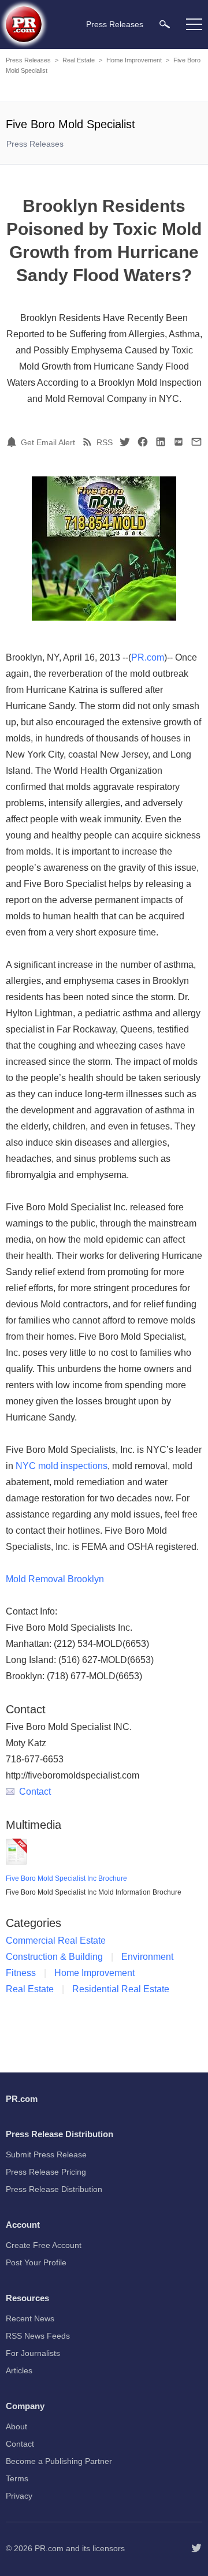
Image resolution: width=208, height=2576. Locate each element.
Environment (147, 1957)
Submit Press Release (46, 2154)
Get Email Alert (48, 442)
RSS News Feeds (38, 2336)
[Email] (196, 442)
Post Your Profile (36, 2262)
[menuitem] (165, 24)
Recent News (30, 2318)
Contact (35, 1792)
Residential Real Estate (121, 1989)
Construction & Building (54, 1957)
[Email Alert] (13, 442)
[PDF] (179, 442)
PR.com (148, 657)
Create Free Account (44, 2245)
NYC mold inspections (62, 1466)
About (16, 2426)
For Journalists (33, 2353)
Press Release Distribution (54, 2189)
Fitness (21, 1973)
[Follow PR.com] (196, 2548)
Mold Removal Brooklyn (55, 1579)
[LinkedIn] (161, 442)
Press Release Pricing (46, 2172)
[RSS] (89, 442)
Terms (17, 2478)
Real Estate (79, 60)
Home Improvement (134, 60)
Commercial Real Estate (56, 1941)
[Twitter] (125, 442)
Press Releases (28, 60)
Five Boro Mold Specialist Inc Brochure (66, 1878)
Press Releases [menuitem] (115, 24)
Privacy (19, 2496)
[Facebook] (143, 442)
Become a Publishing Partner (59, 2461)
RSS (105, 442)
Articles (19, 2370)
